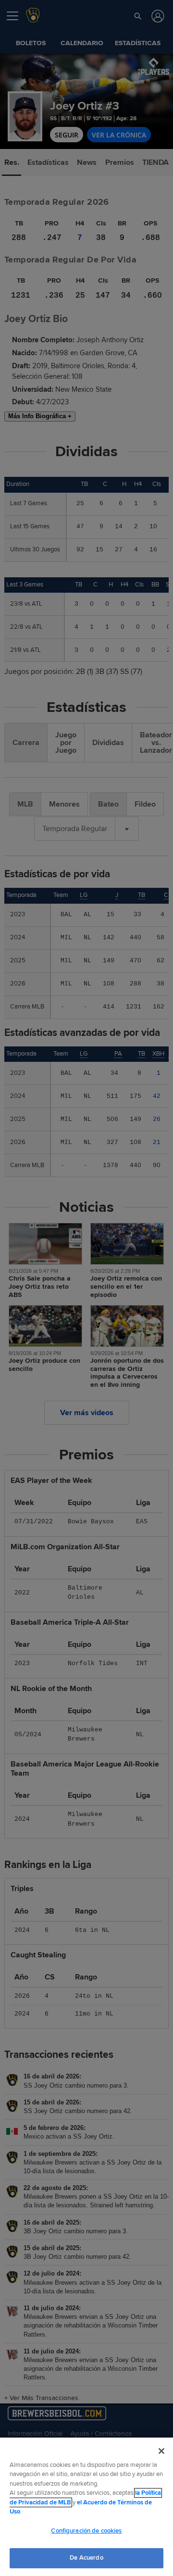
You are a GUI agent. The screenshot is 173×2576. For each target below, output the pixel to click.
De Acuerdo (86, 2558)
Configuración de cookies (86, 2531)
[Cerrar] (161, 2451)
